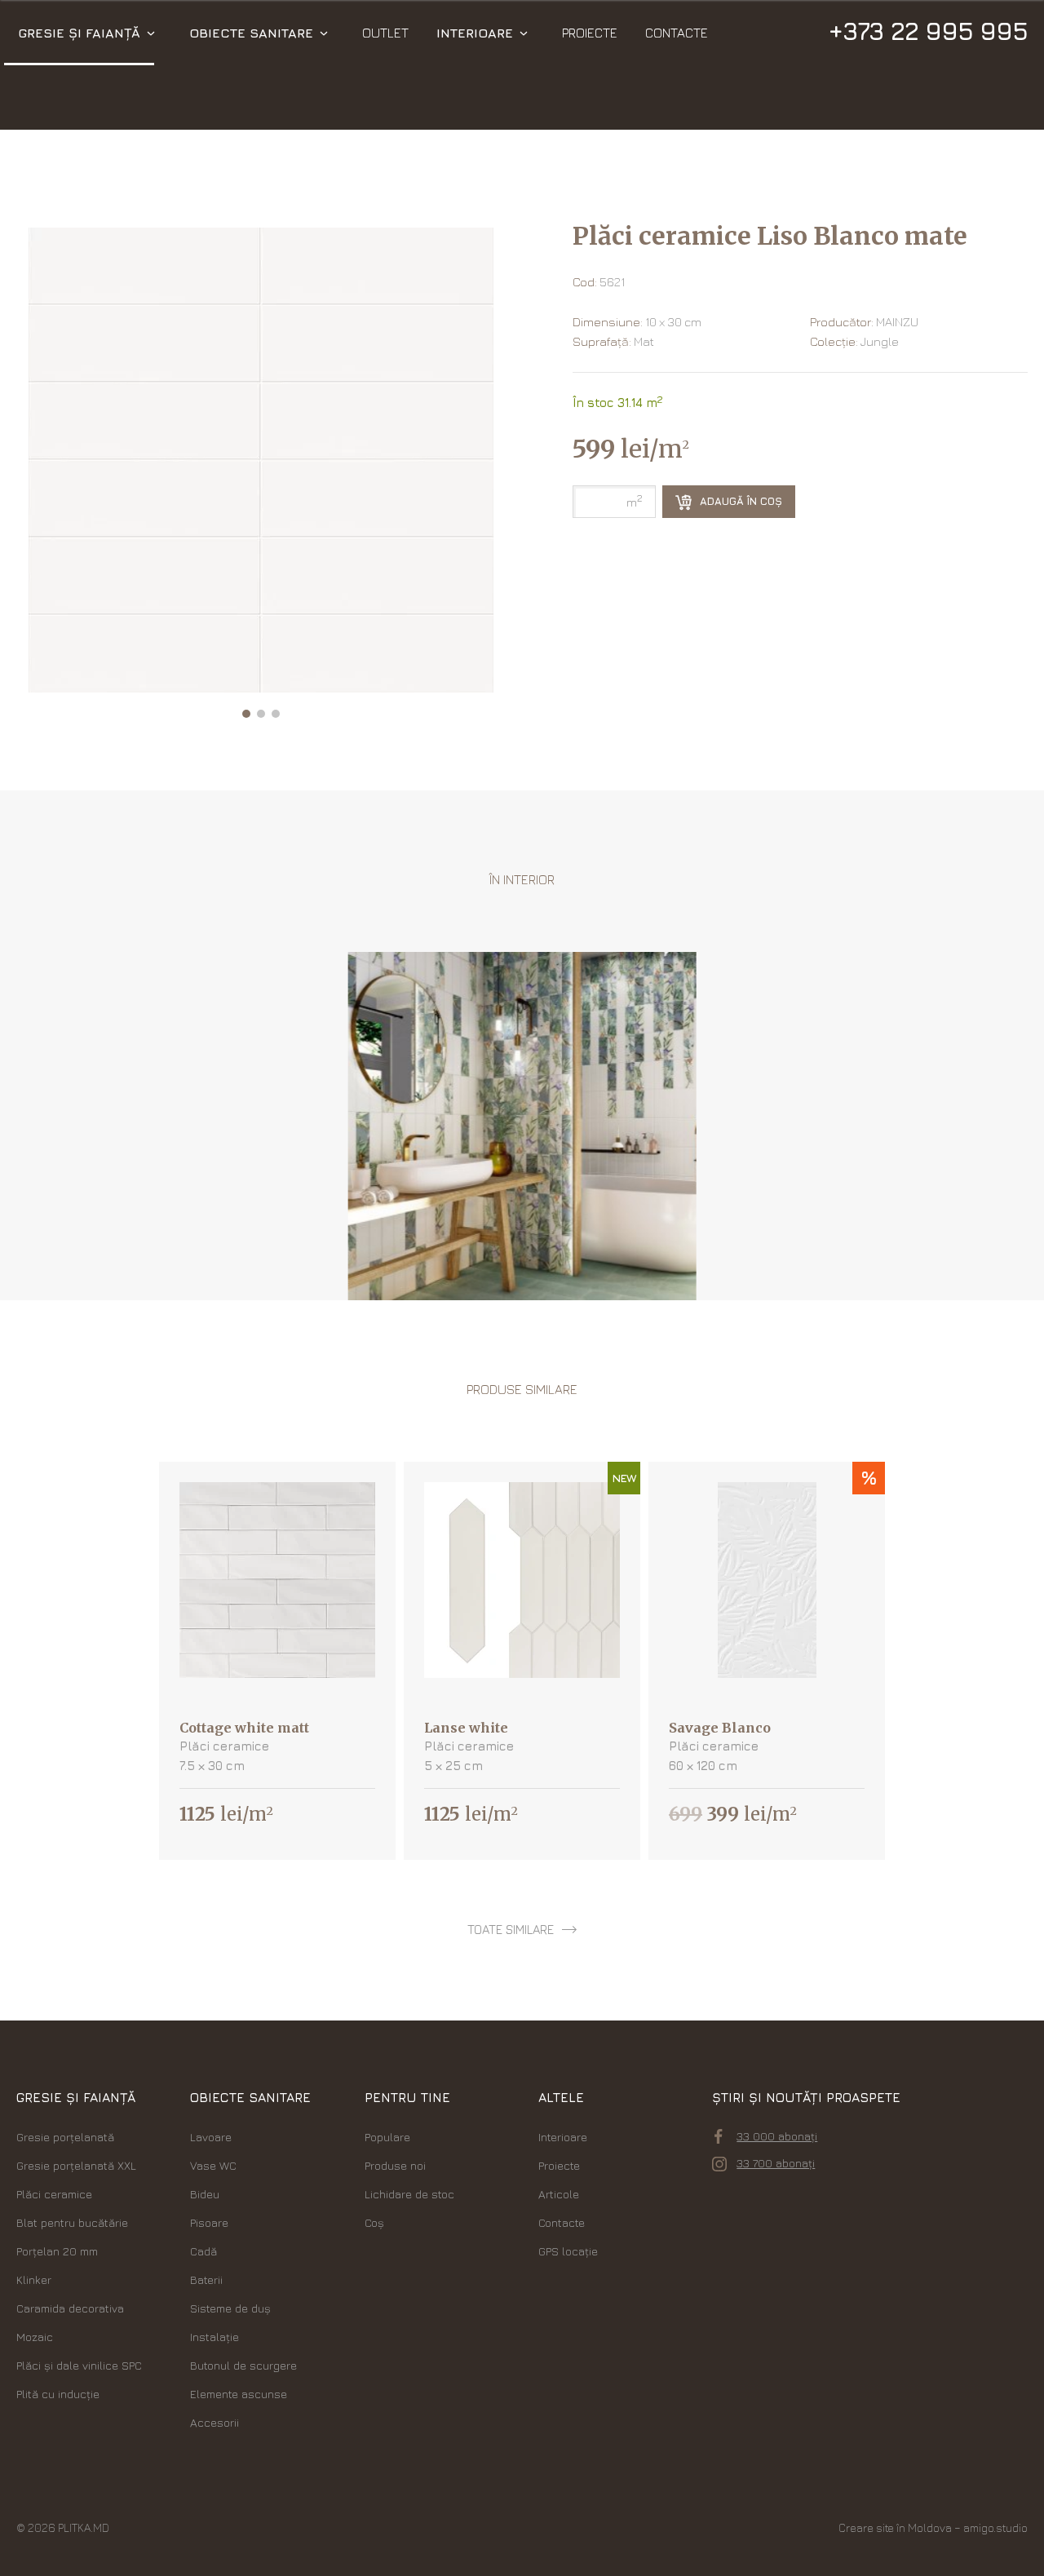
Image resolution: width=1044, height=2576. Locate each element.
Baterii (206, 2279)
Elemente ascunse (239, 2394)
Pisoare (209, 2222)
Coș (374, 2222)
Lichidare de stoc (409, 2194)
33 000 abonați (777, 2136)
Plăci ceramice (54, 2194)
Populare (387, 2137)
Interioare (475, 33)
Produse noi (395, 2165)
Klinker (34, 2279)
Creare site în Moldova (895, 2527)
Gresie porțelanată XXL (76, 2165)
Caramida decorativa (70, 2308)
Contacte (677, 33)
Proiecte (590, 33)
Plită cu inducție (58, 2394)
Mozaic (35, 2337)
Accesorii (215, 2422)
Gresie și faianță (79, 33)
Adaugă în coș (739, 501)
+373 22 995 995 (928, 31)
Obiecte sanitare (251, 33)
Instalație (215, 2337)
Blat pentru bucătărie (72, 2222)
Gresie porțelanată (65, 2137)
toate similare (511, 1930)
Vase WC (213, 2165)
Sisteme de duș (230, 2308)
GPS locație (568, 2251)
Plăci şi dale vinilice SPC (79, 2365)
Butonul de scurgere (243, 2365)
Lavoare (211, 2137)
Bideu (205, 2194)
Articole (559, 2194)
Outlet (385, 33)
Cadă (203, 2251)
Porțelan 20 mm (57, 2251)
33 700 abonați (776, 2163)
